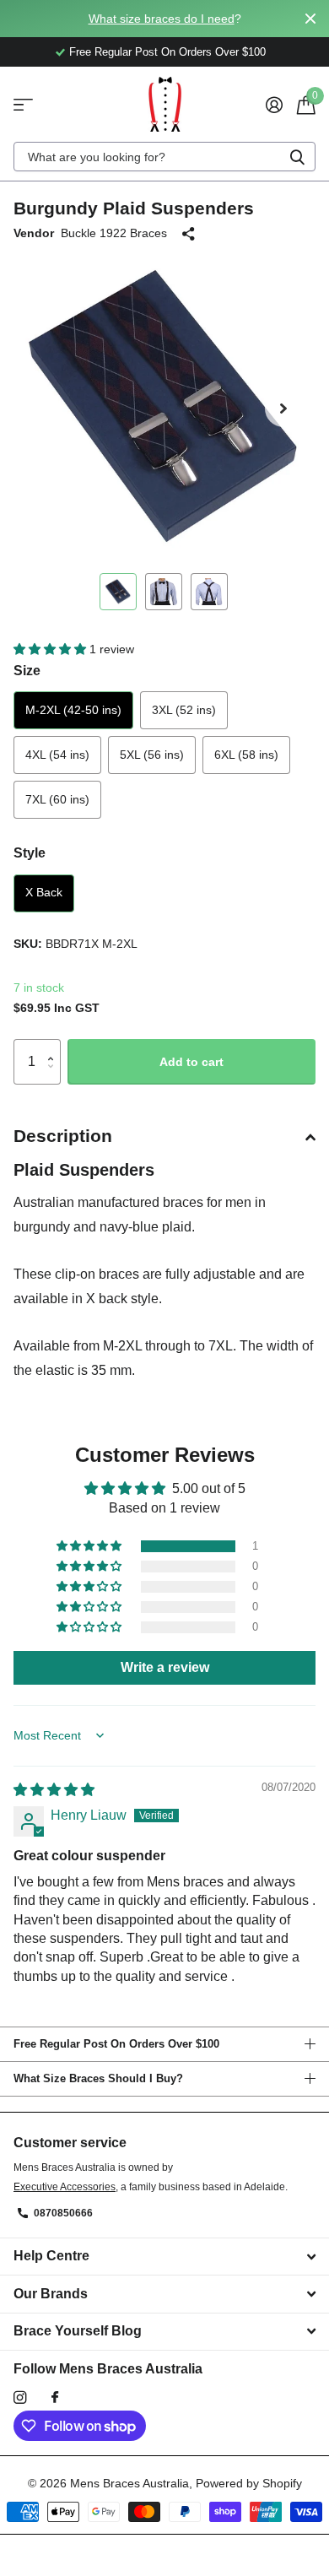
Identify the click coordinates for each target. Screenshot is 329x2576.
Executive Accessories (65, 2187)
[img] (54, 1790)
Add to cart (191, 1062)
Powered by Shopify (249, 2483)
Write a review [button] (165, 1667)
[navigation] (118, 592)
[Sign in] (274, 105)
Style (30, 853)
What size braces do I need (162, 19)
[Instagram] (20, 2397)
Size (27, 671)
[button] (283, 409)
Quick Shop (23, 104)
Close (310, 19)
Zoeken (297, 157)
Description (63, 1136)
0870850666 (63, 2213)
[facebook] (55, 2398)
